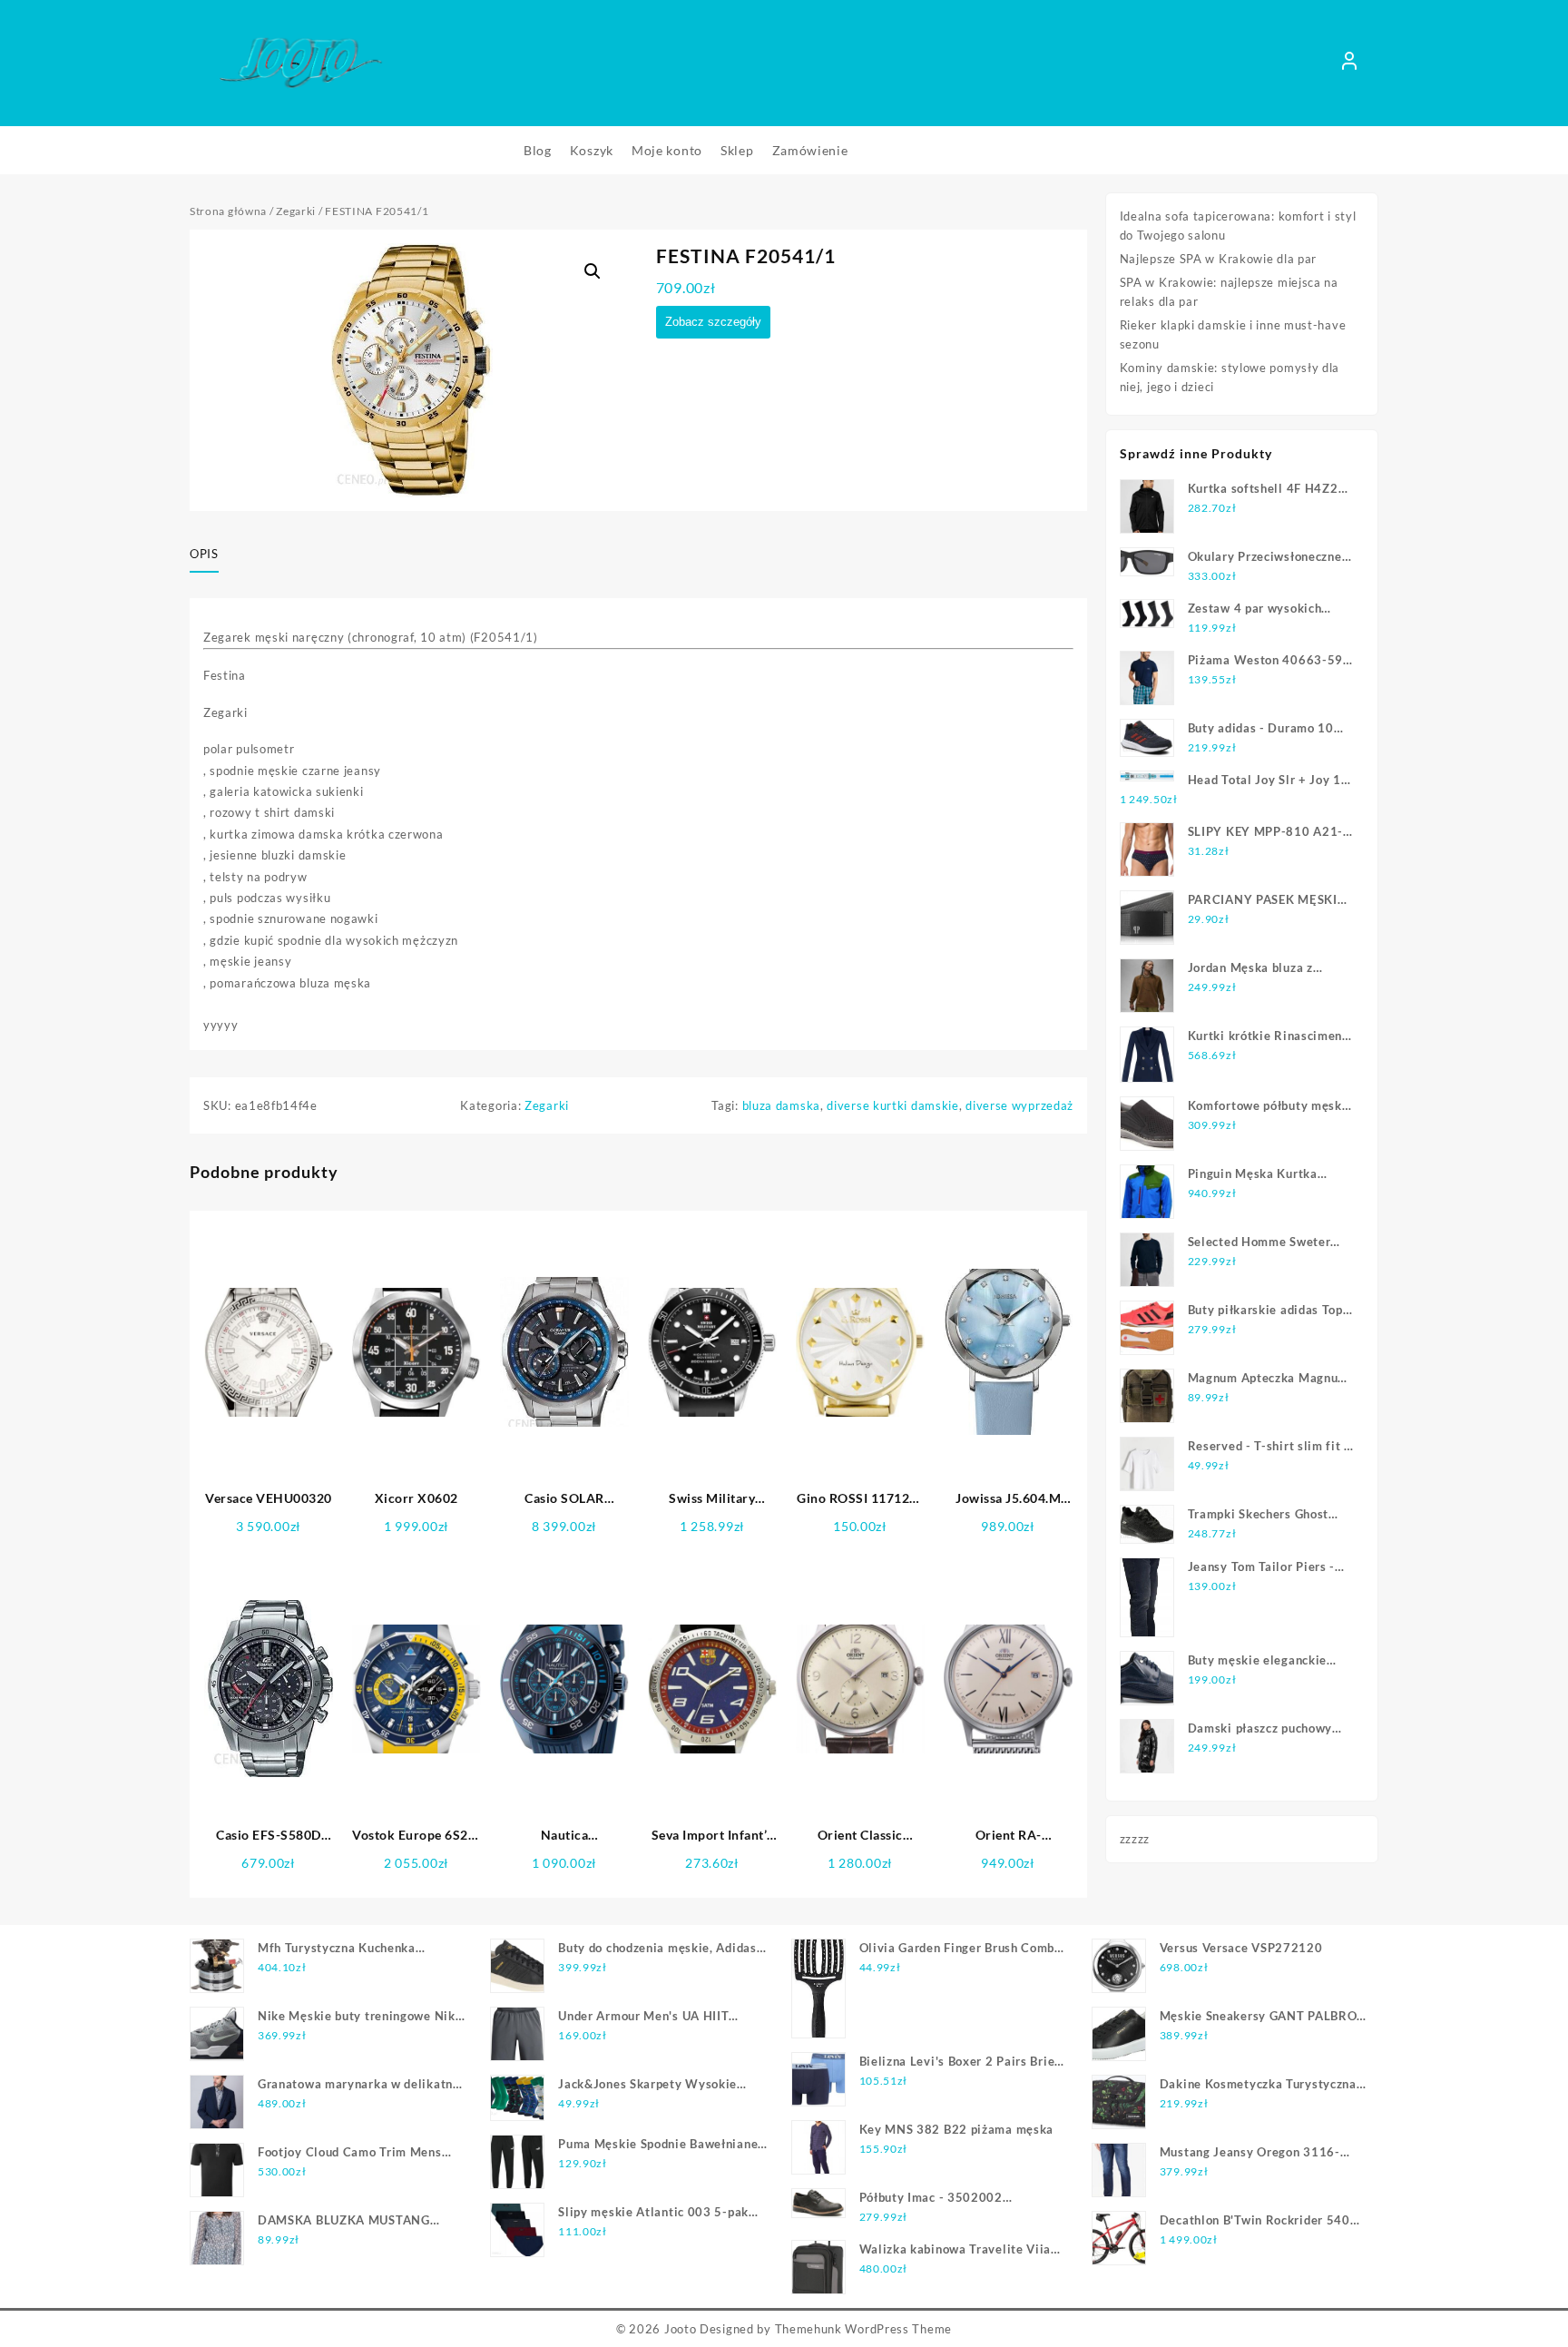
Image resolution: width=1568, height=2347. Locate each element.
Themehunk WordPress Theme (864, 2329)
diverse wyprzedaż (1019, 1105)
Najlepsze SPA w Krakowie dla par (1218, 259)
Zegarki (296, 211)
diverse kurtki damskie (892, 1105)
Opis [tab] (204, 554)
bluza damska (781, 1105)
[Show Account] (1349, 64)
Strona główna (228, 211)
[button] (593, 271)
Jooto (681, 2329)
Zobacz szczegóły (713, 322)
